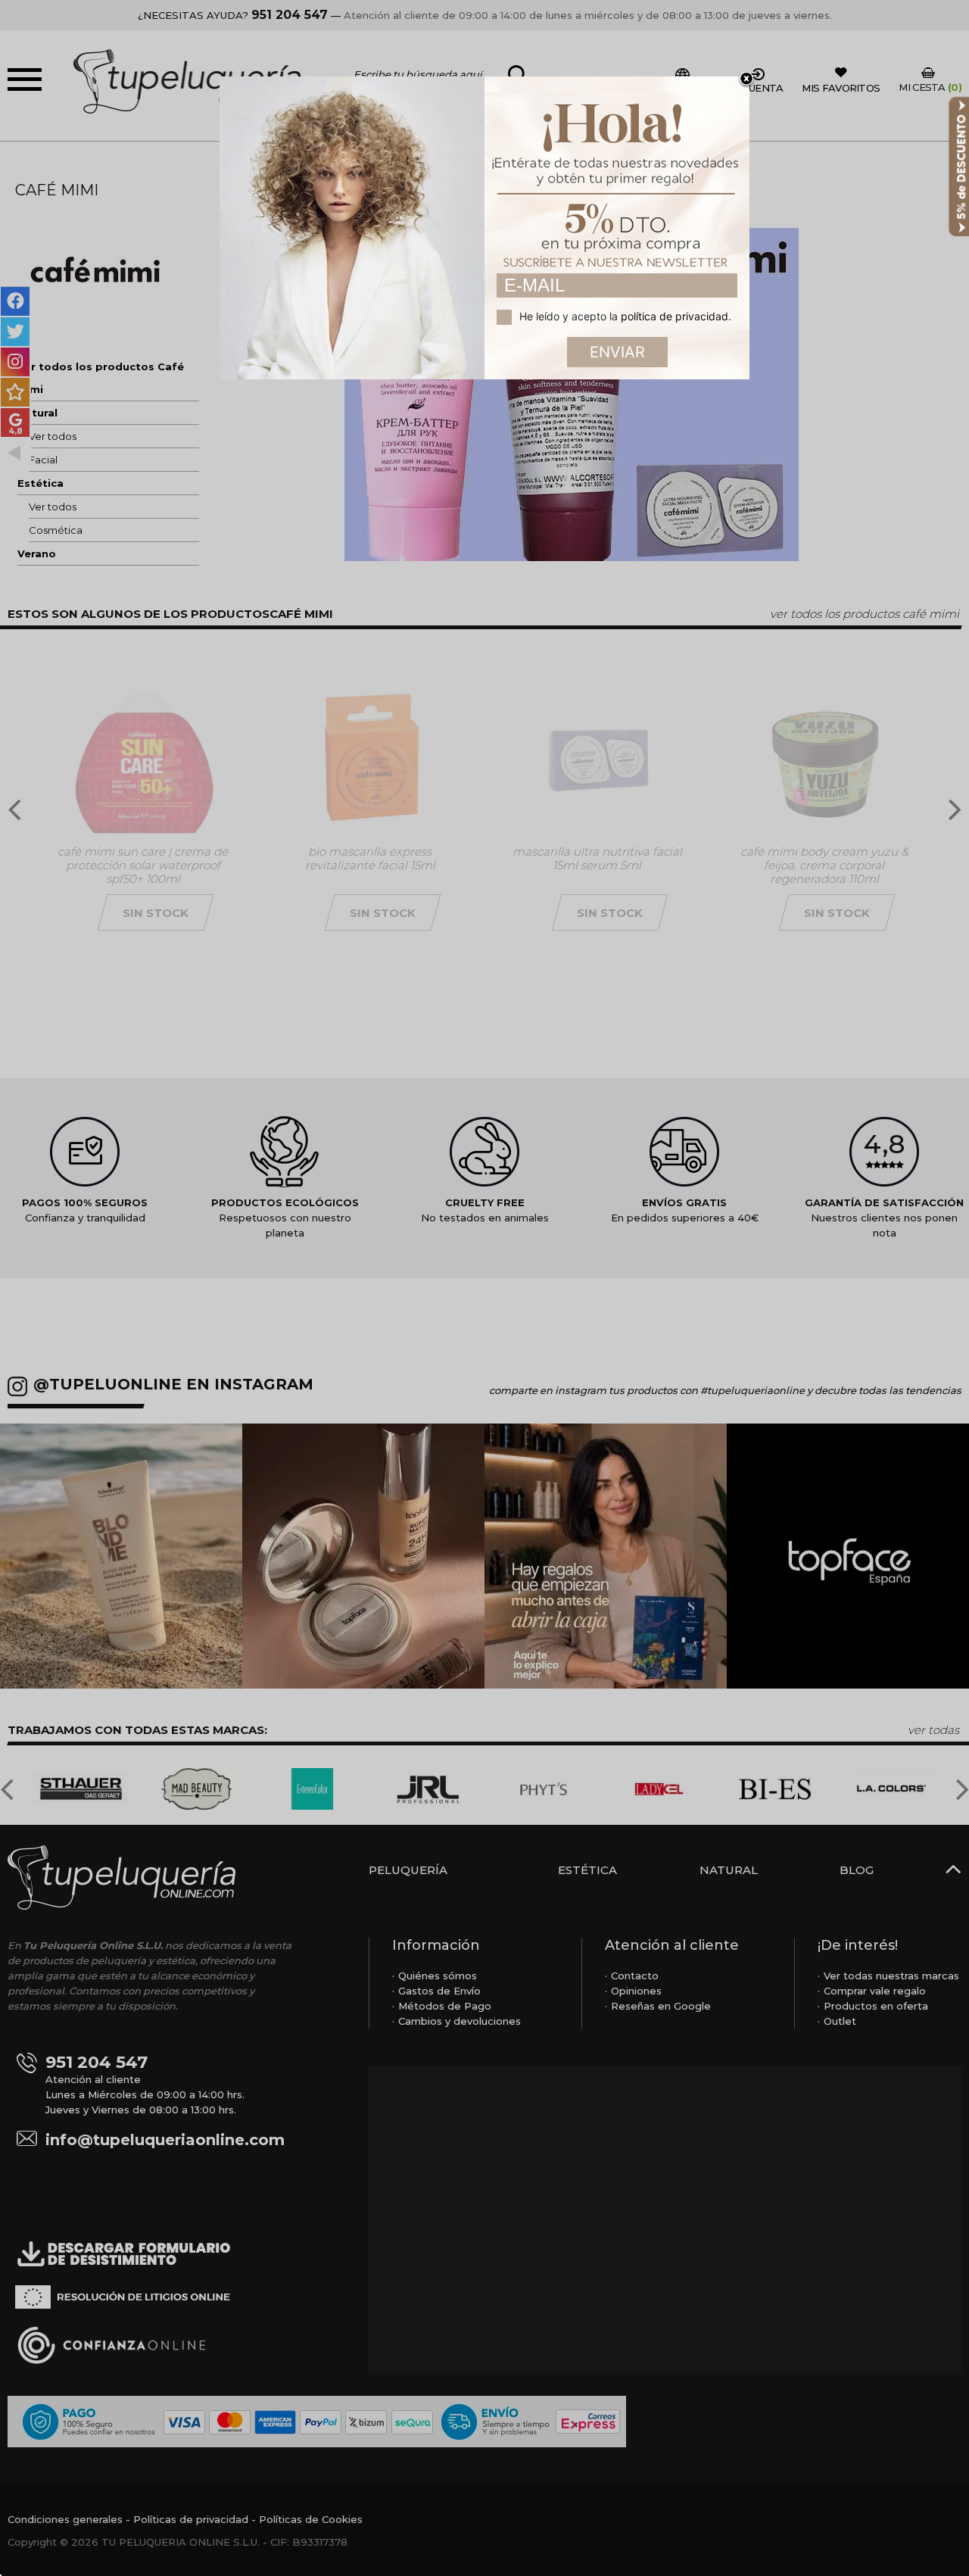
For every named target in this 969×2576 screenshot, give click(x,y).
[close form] (746, 80)
